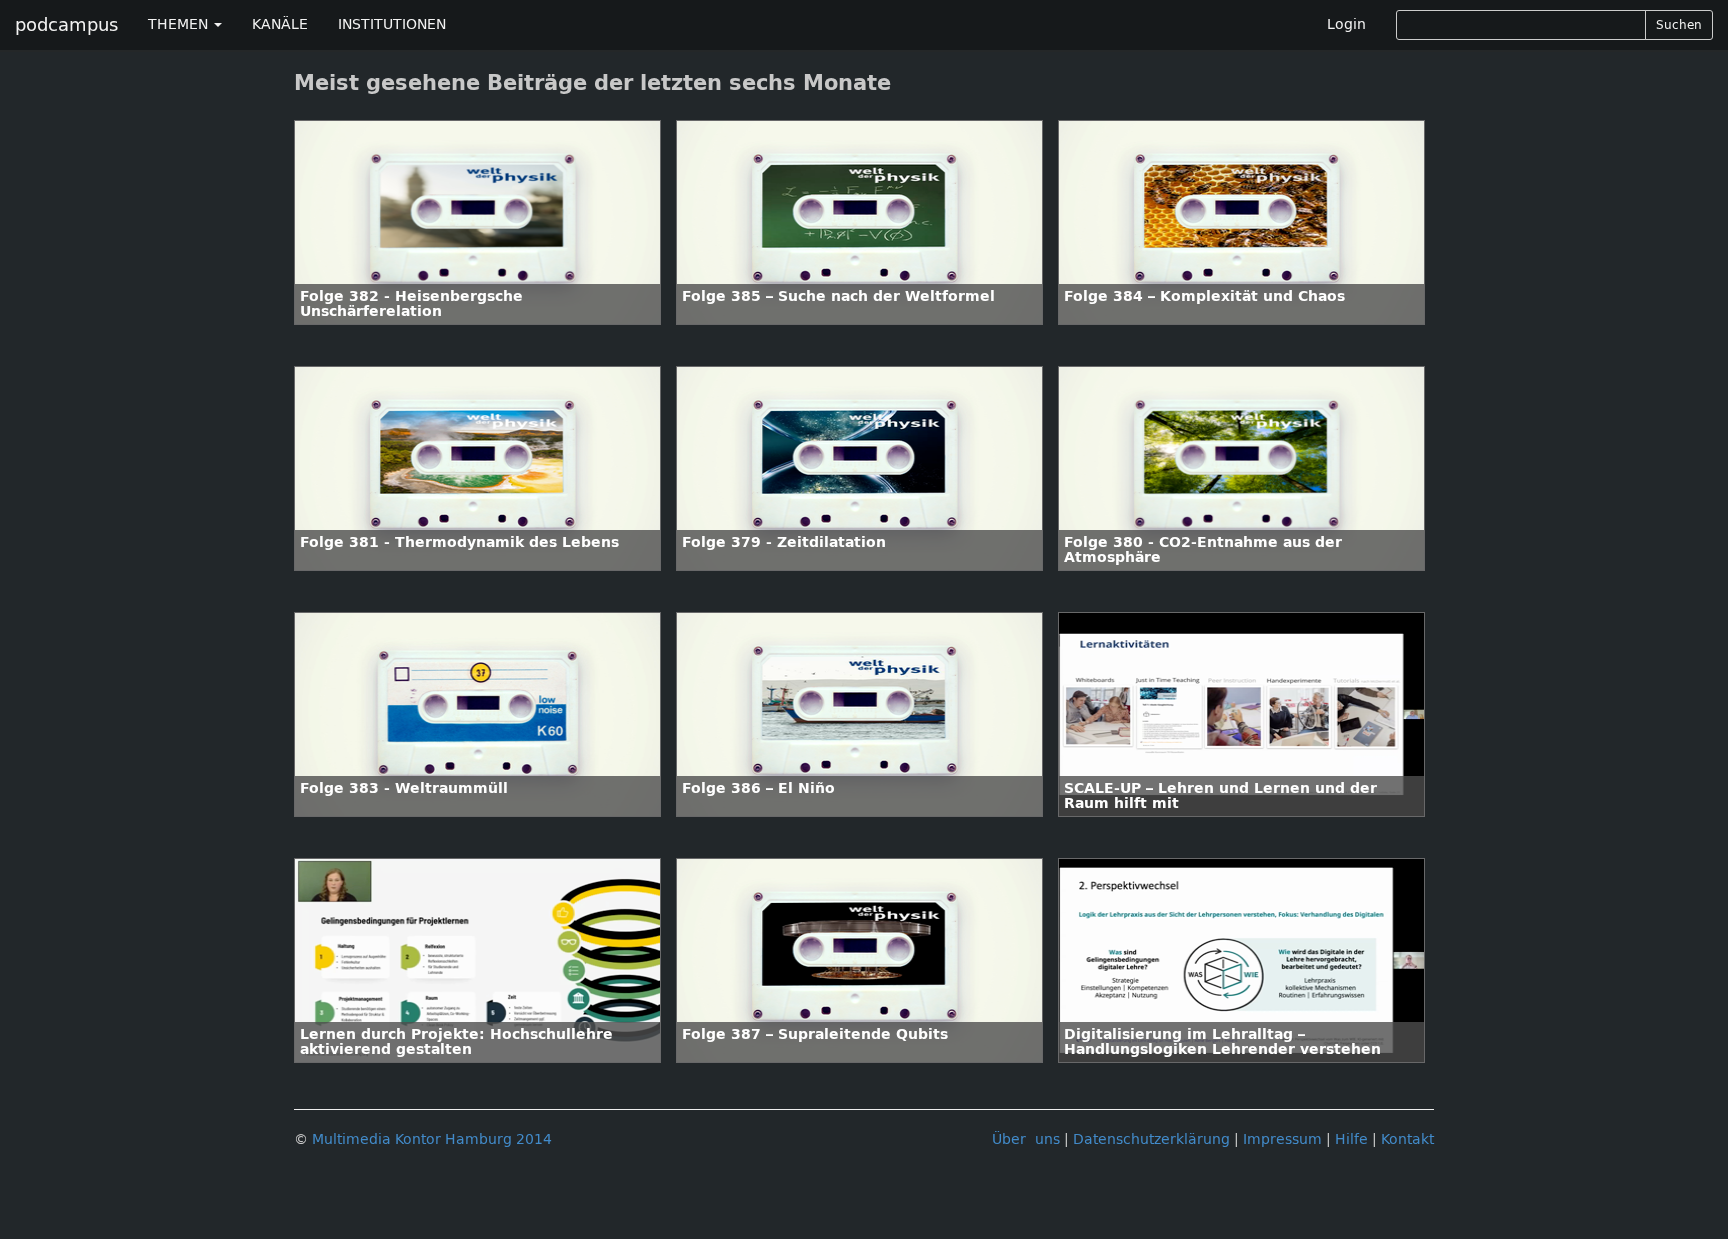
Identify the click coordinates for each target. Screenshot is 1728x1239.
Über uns (1026, 1139)
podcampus (66, 25)
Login (1346, 24)
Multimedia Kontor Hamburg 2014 (432, 1139)
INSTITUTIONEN (392, 24)
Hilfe (1351, 1139)
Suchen (1679, 25)
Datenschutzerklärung (1151, 1139)
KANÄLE (280, 24)
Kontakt (1407, 1139)
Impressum (1282, 1139)
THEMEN (180, 24)
